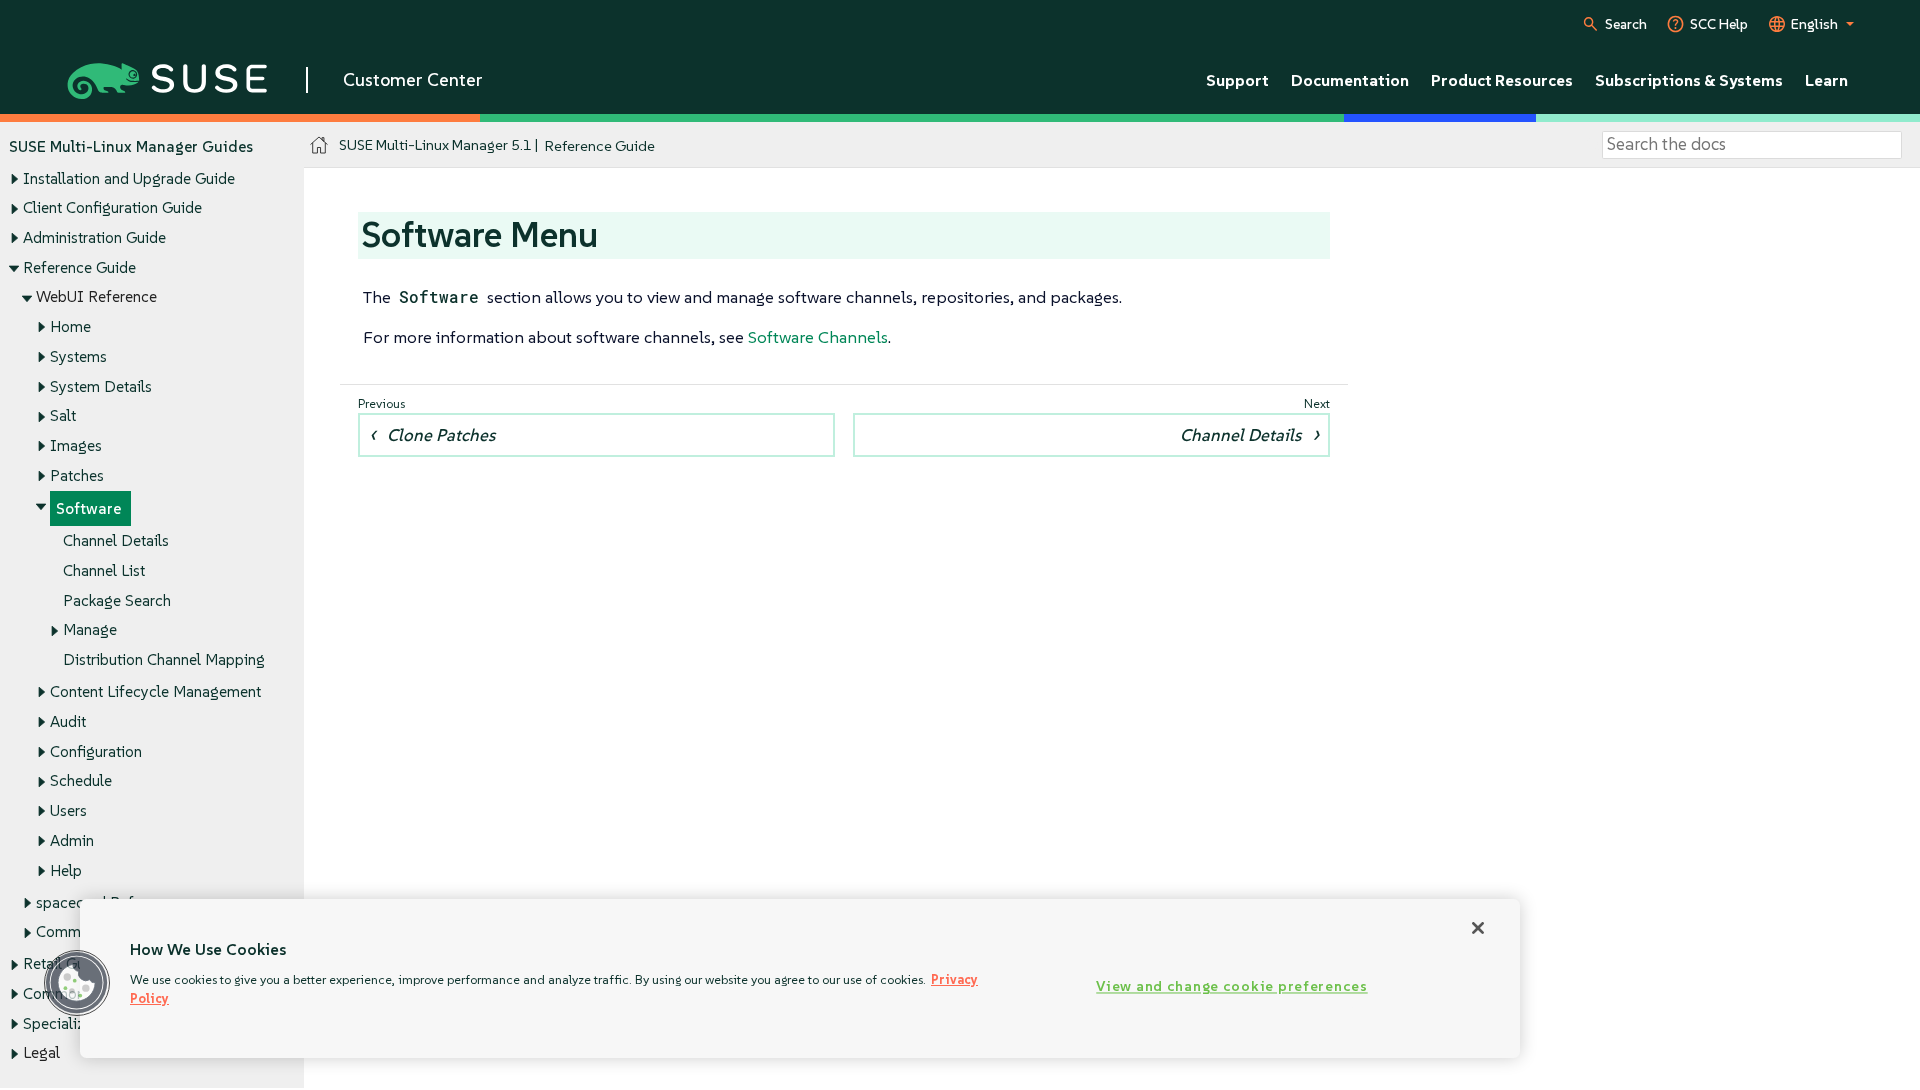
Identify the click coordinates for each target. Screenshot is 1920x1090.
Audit (68, 721)
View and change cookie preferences (1231, 987)
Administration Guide (94, 237)
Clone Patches (441, 435)
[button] (77, 983)
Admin (72, 840)
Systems (78, 356)
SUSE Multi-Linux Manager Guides (131, 146)
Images (76, 445)
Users (68, 810)
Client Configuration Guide (112, 207)
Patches (77, 475)
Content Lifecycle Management (155, 691)
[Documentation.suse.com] (319, 145)
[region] (800, 978)
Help (66, 870)
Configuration (96, 751)
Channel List (104, 570)
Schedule (81, 780)
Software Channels (818, 337)
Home (70, 326)
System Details (101, 386)
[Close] (1478, 928)
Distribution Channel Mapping (164, 659)
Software (88, 508)
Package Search (117, 600)
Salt (63, 415)
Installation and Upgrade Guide (129, 178)
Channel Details (116, 540)
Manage (90, 629)
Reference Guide (79, 267)
